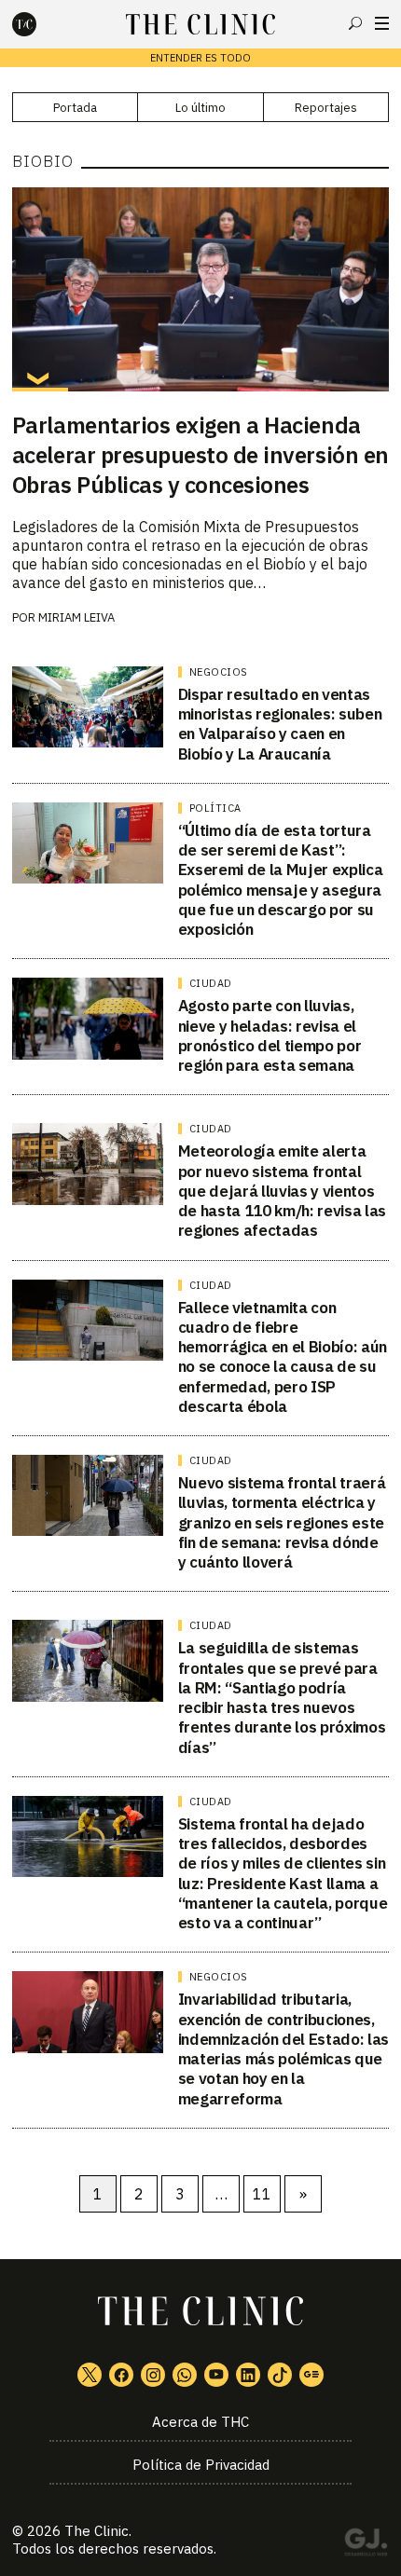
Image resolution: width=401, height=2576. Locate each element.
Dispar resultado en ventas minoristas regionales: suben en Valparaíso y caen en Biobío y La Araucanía (280, 724)
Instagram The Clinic (153, 2375)
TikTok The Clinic (280, 2375)
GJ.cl (366, 2545)
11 (262, 2194)
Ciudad (211, 983)
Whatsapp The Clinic (185, 2375)
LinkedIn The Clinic (248, 2375)
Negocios (219, 672)
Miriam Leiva (76, 617)
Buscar (355, 23)
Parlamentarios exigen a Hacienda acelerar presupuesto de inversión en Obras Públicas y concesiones (200, 455)
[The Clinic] (40, 24)
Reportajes (326, 108)
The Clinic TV (216, 2375)
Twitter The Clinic (90, 2375)
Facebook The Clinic (121, 2375)
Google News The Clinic (311, 2375)
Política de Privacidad (201, 2465)
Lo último (200, 108)
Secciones (382, 23)
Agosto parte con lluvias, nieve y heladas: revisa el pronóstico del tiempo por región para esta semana (270, 1035)
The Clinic (97, 2531)
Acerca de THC (200, 2422)
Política (215, 808)
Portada (75, 108)
